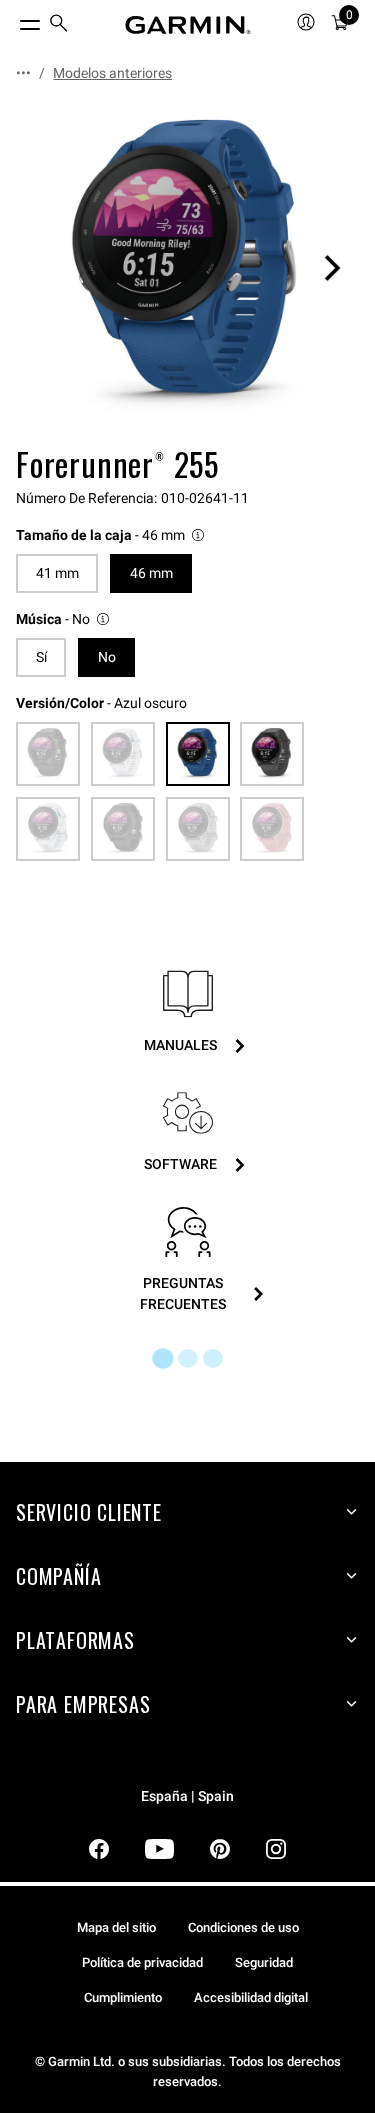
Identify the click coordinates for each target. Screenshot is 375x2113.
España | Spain (187, 1796)
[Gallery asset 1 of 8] (187, 267)
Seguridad (264, 1962)
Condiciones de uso (243, 1927)
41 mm (57, 573)
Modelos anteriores (112, 73)
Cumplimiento (123, 1997)
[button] (111, 535)
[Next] (332, 268)
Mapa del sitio (116, 1927)
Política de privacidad (142, 1962)
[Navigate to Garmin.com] (188, 25)
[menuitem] (59, 25)
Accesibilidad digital (251, 1997)
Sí (41, 657)
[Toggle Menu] (12, 20)
